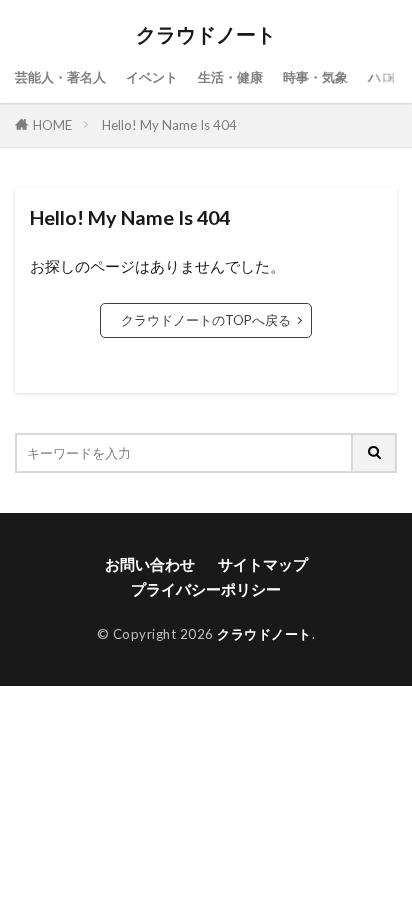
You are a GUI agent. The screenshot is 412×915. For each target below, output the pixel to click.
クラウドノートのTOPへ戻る (206, 320)
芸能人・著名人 (60, 77)
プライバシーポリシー (206, 589)
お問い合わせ (150, 564)
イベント (152, 77)
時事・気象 (315, 77)
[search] (375, 453)
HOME (52, 125)
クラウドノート (206, 35)
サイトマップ (263, 564)
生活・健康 (230, 77)
